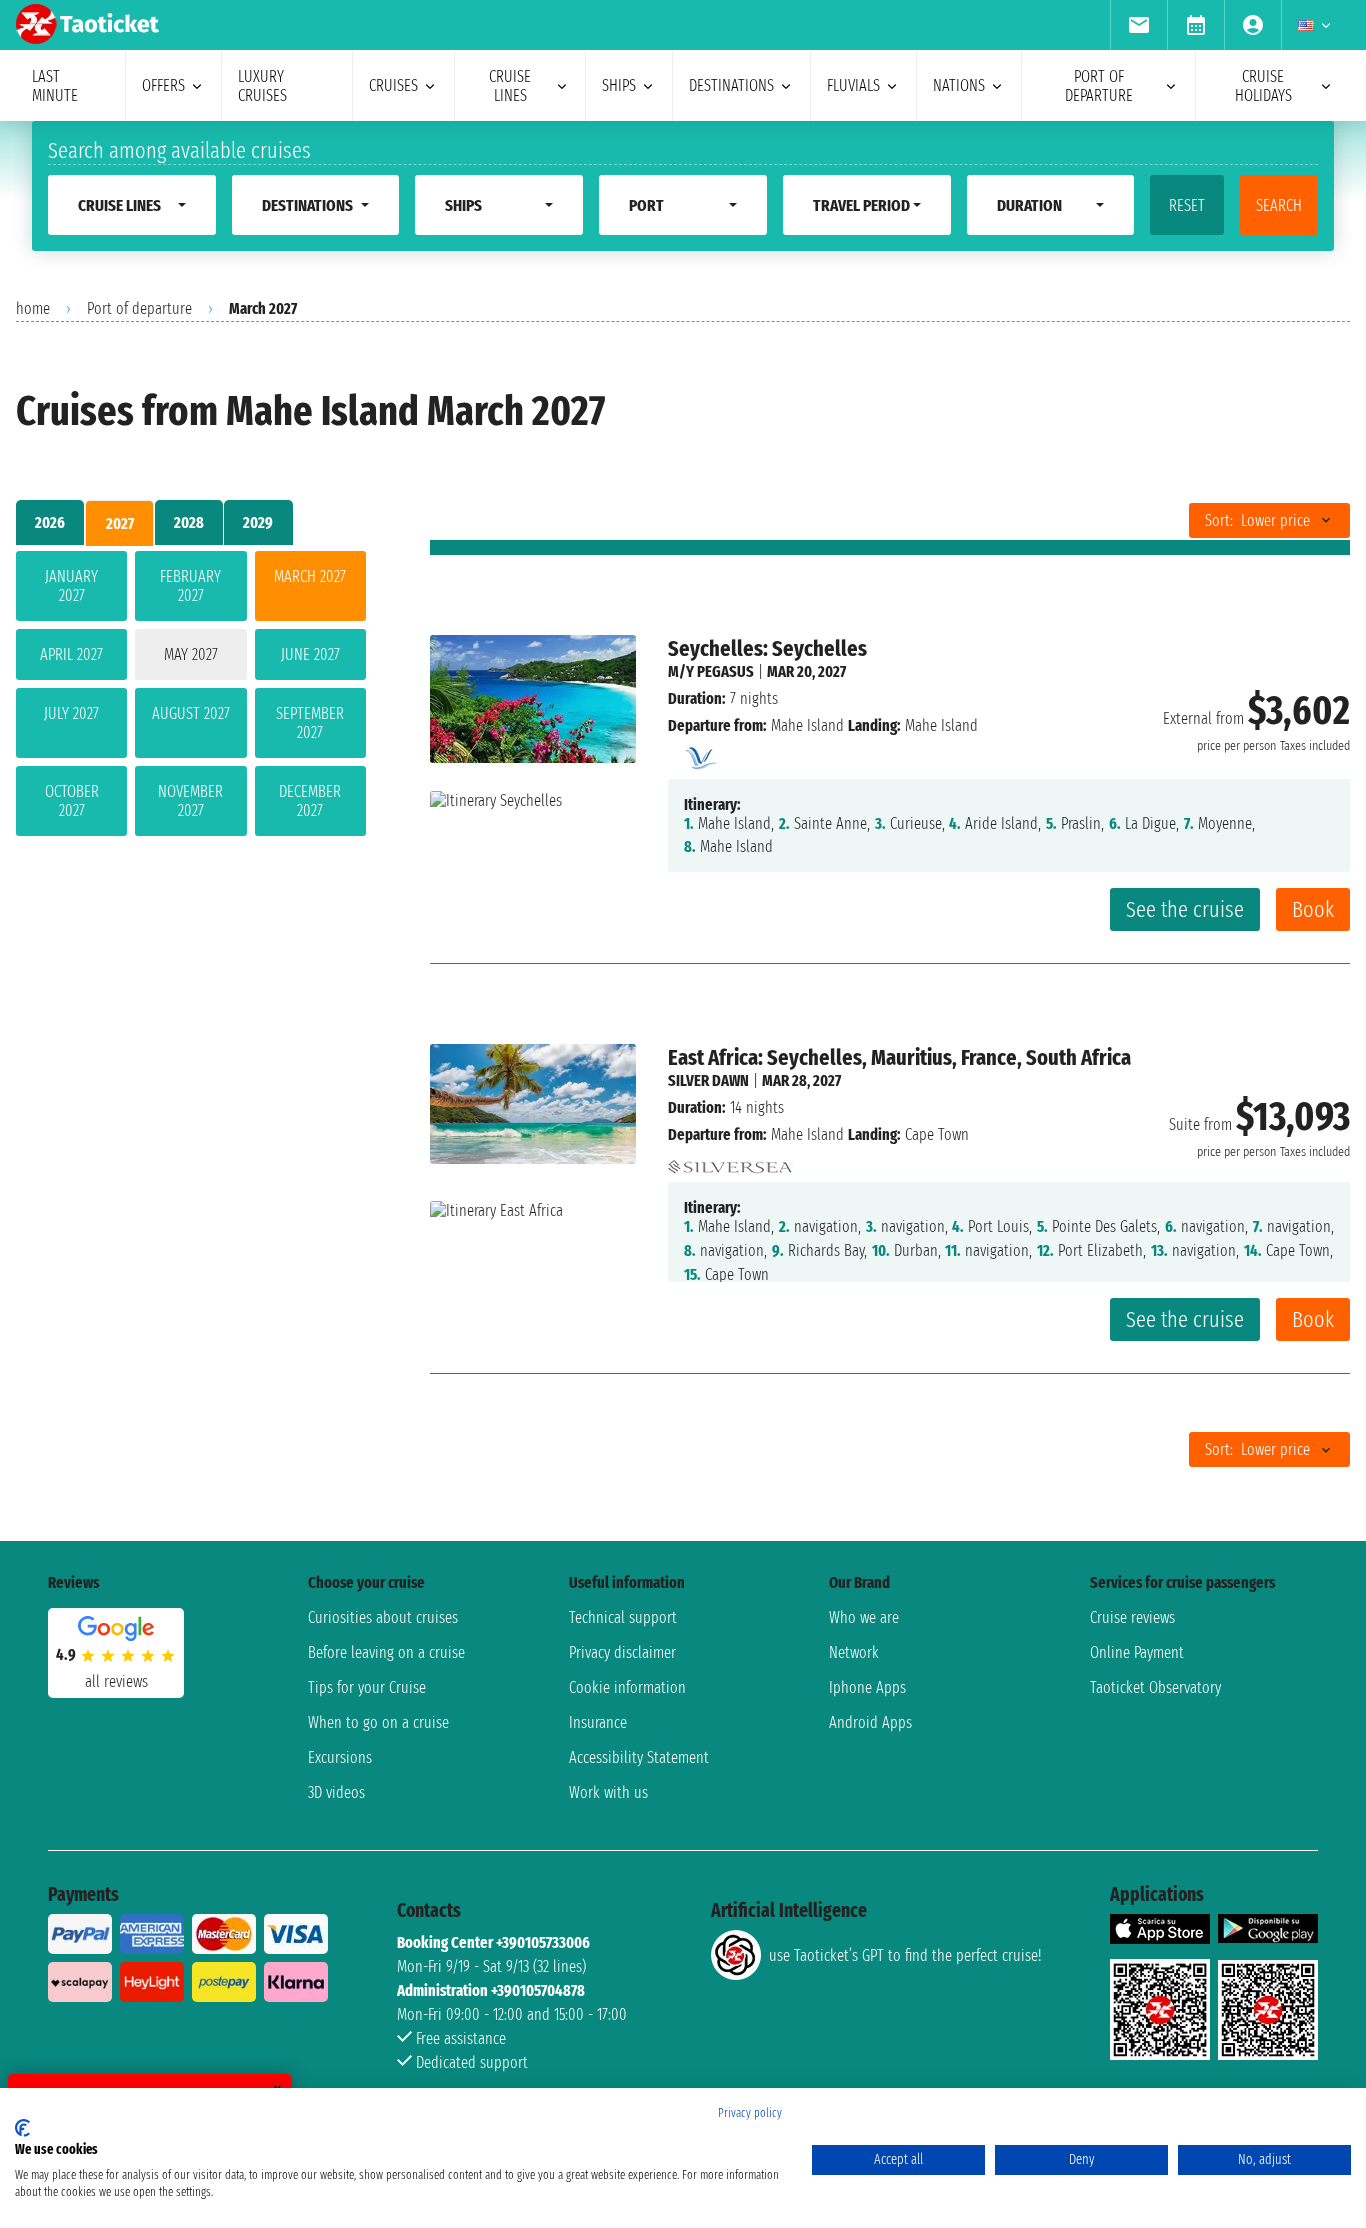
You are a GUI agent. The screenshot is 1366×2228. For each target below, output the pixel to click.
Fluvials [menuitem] (853, 85)
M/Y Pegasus (711, 671)
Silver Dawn (708, 1080)
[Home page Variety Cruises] (699, 752)
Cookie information (627, 1687)
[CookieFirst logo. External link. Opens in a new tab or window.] (22, 2128)
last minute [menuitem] (55, 86)
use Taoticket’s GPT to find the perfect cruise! (905, 1955)
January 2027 (71, 586)
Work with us (608, 1792)
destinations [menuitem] (731, 85)
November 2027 (190, 801)
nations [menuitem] (959, 85)
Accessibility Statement (639, 1757)
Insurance (598, 1722)
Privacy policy (750, 2113)
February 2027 (190, 586)
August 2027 (191, 713)
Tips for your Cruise (367, 1687)
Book (1313, 909)
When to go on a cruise (378, 1722)
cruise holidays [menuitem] (1263, 86)
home (33, 308)
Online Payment (1137, 1652)
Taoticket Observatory (1155, 1687)
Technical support (623, 1617)
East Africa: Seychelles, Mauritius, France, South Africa (899, 1057)
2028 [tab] (189, 522)
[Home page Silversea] (730, 1161)
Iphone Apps (867, 1687)
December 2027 (310, 801)
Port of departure (139, 308)
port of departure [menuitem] (1099, 86)
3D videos (336, 1792)
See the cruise (1185, 909)
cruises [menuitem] (393, 85)
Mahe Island (807, 725)
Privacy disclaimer (622, 1652)
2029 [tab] (258, 522)
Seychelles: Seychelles (767, 648)
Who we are (864, 1617)
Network (854, 1652)
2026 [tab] (50, 522)
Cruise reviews (1132, 1617)
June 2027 (310, 654)
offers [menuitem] (163, 85)
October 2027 (72, 801)
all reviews (116, 1681)
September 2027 (310, 723)
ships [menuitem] (619, 85)
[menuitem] (1138, 25)
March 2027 (310, 576)
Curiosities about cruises (383, 1617)
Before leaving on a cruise (386, 1652)
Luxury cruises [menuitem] (262, 86)
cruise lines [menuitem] (510, 86)
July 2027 (71, 713)
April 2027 (71, 654)
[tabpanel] (191, 697)
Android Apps (870, 1722)
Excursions (340, 1757)
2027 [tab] (120, 523)
